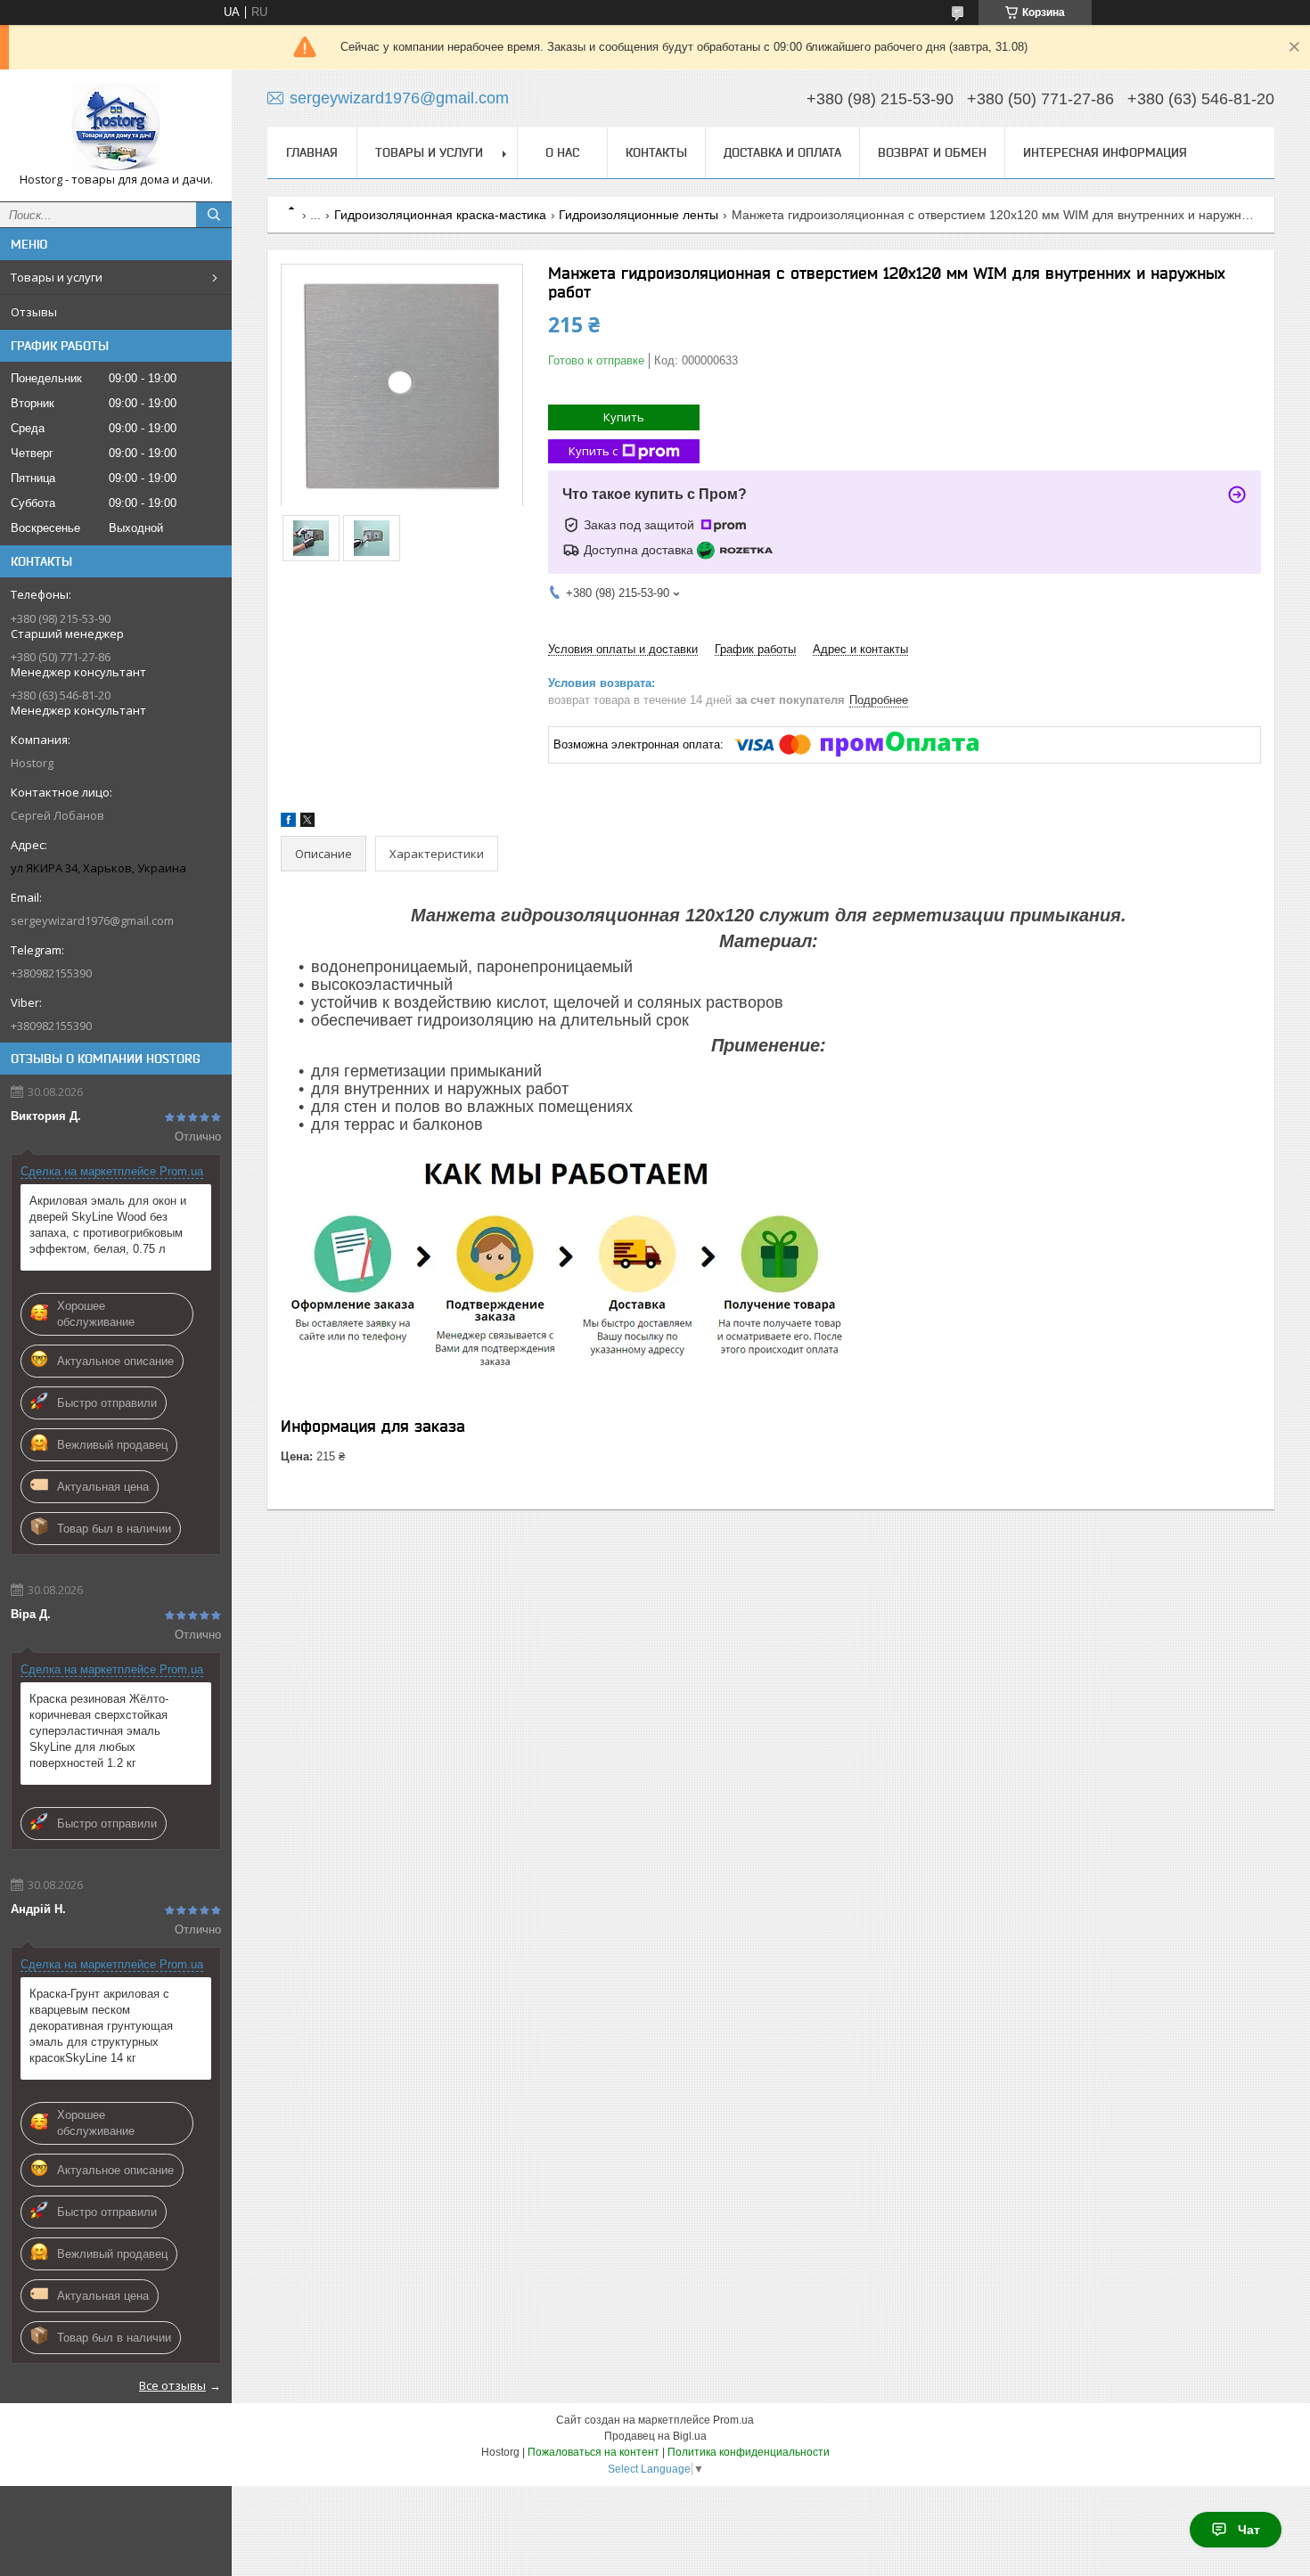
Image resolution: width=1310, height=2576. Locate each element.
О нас (562, 152)
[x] (307, 823)
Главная (312, 152)
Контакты (656, 152)
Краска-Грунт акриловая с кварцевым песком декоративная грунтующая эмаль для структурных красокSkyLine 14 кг (101, 2026)
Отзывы (34, 312)
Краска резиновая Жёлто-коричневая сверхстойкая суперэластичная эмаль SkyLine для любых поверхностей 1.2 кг (99, 1731)
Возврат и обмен (932, 152)
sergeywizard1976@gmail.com (92, 920)
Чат (1249, 2530)
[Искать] (214, 215)
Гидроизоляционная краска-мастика (440, 215)
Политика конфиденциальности (749, 2452)
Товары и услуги (57, 277)
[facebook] (288, 823)
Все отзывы (172, 2385)
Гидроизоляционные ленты (639, 215)
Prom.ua (733, 2420)
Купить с (593, 451)
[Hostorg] (116, 127)
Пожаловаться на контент (594, 2452)
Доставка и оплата (782, 152)
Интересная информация (1105, 152)
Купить (624, 417)
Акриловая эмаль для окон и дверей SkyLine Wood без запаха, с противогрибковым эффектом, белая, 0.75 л (108, 1225)
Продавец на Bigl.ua (655, 2436)
